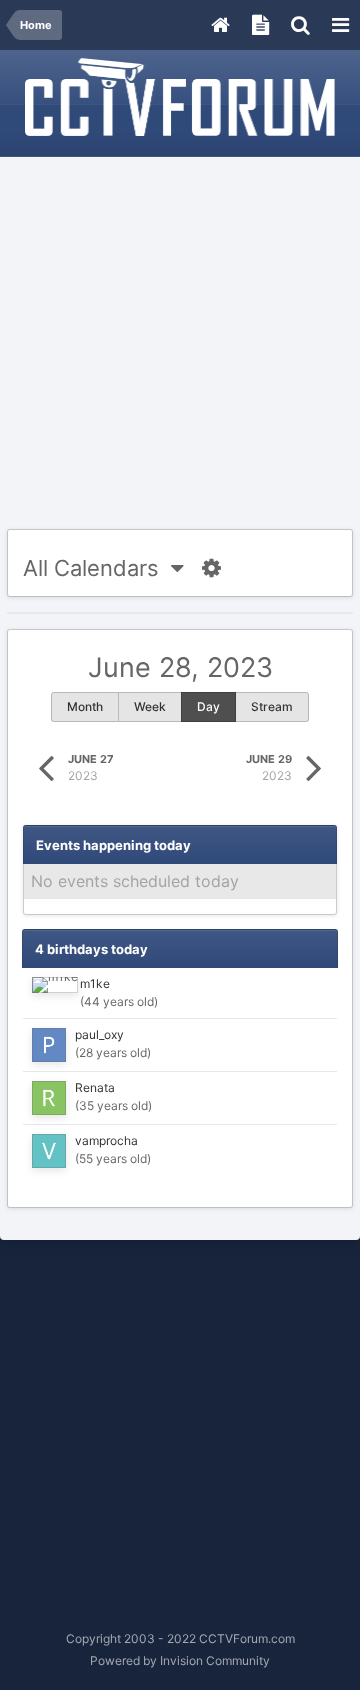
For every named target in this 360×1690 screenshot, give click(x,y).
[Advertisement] (180, 344)
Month (85, 706)
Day (208, 706)
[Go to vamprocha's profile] (49, 1151)
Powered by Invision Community (180, 1660)
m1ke (95, 983)
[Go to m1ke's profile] (55, 985)
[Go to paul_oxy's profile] (49, 1045)
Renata (95, 1087)
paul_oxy (99, 1034)
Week (150, 706)
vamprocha (106, 1140)
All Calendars (97, 568)
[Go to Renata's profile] (49, 1098)
